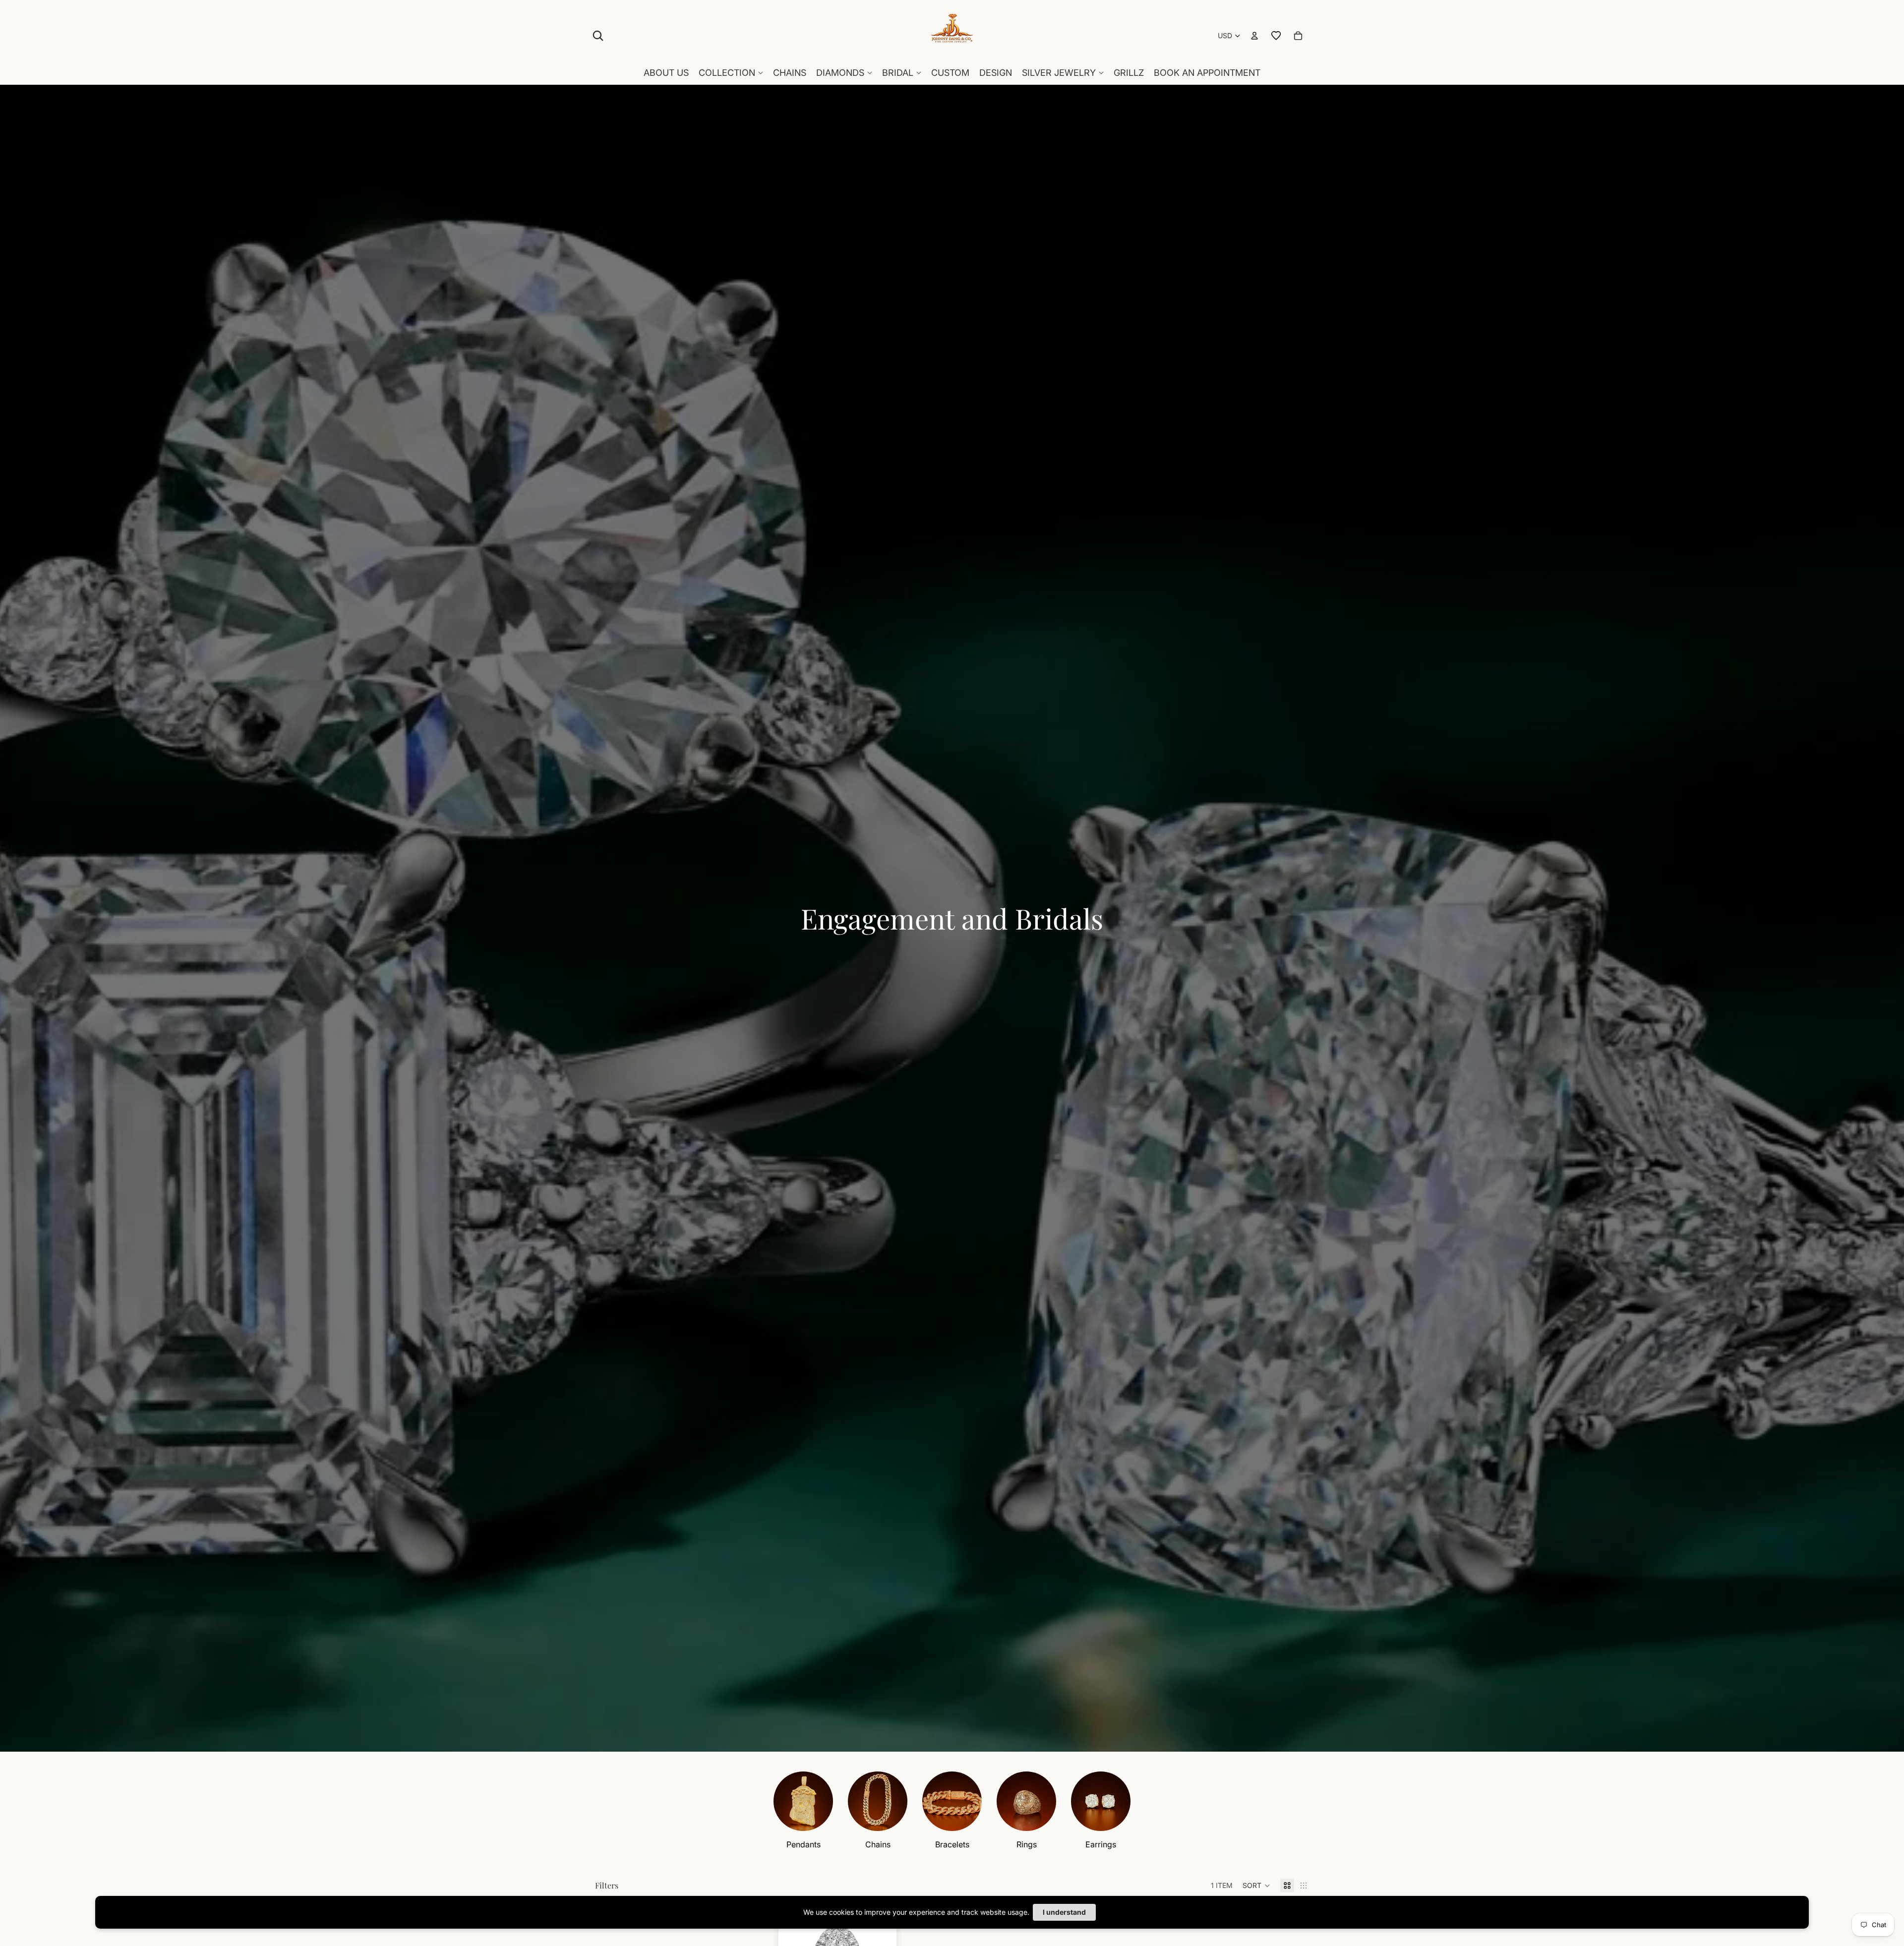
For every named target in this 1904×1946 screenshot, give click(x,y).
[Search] (598, 36)
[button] (1256, 1886)
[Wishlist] (1276, 36)
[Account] (1254, 36)
